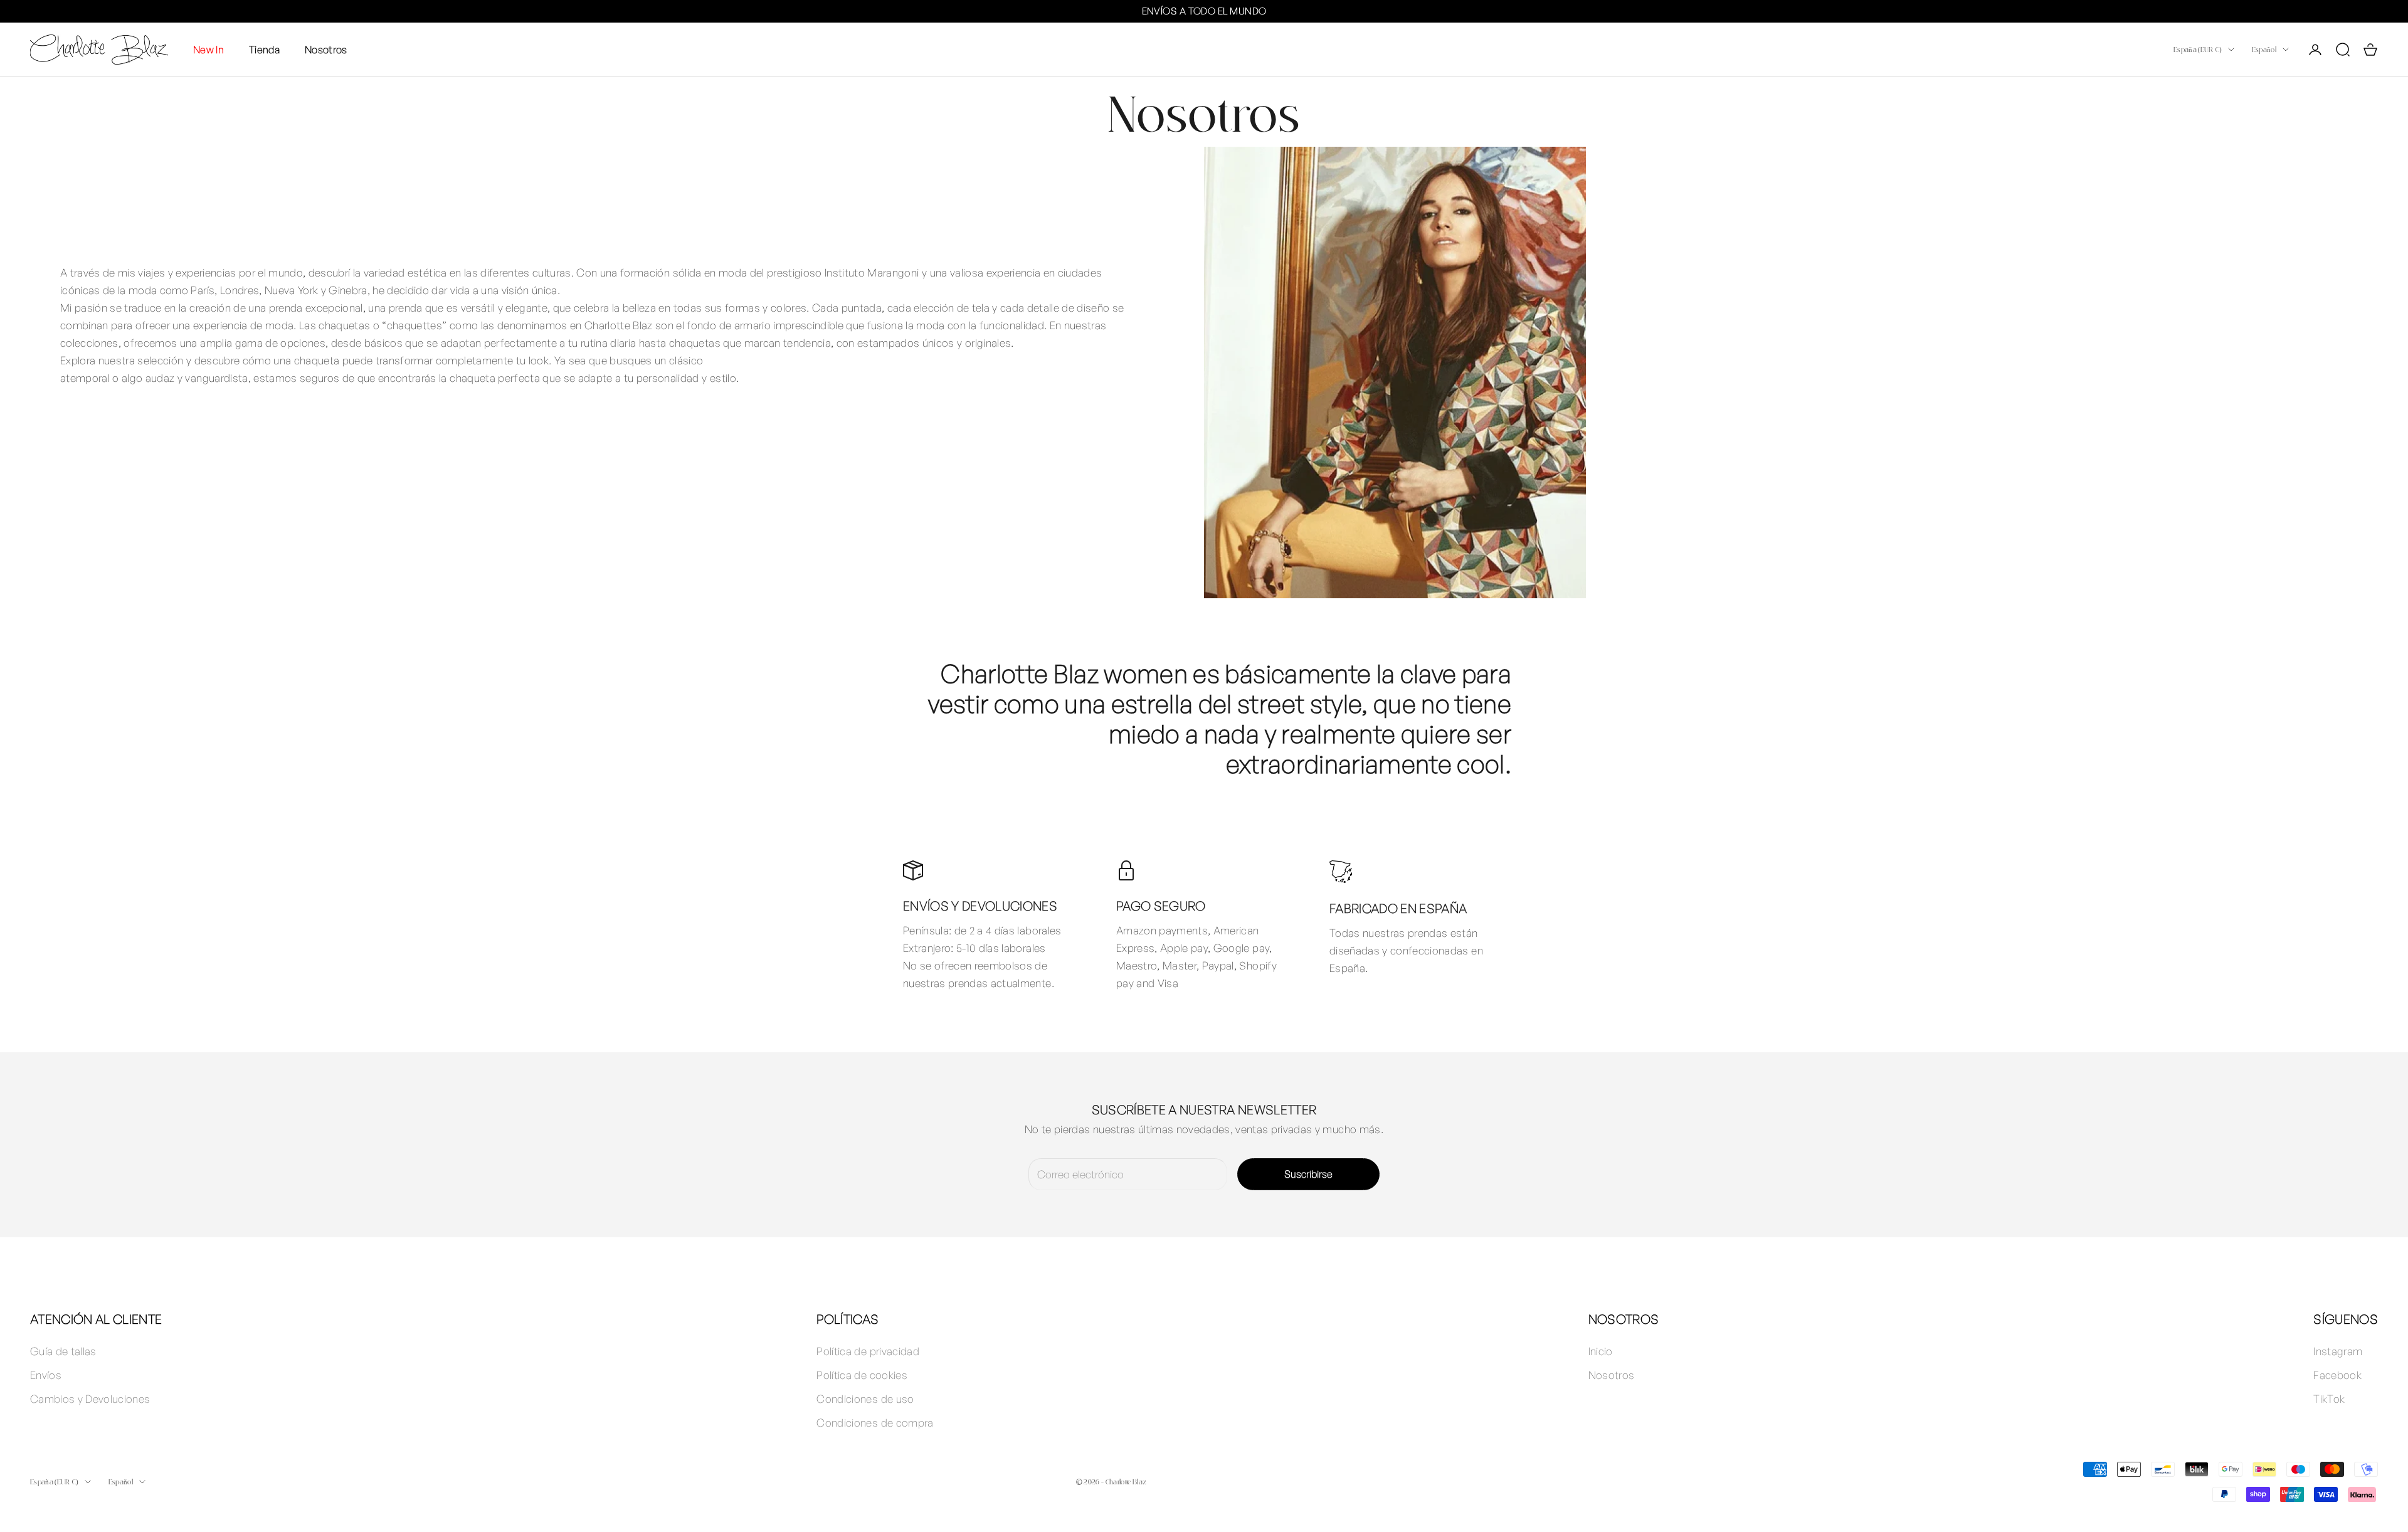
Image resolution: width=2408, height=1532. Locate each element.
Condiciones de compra (875, 1423)
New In (209, 49)
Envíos (46, 1375)
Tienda (264, 49)
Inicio (1601, 1351)
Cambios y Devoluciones (90, 1399)
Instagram (2338, 1351)
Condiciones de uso (865, 1399)
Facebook (2337, 1375)
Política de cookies (862, 1375)
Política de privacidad (868, 1351)
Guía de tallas (63, 1351)
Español (2264, 49)
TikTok (2329, 1399)
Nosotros (326, 49)
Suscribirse (1308, 1174)
